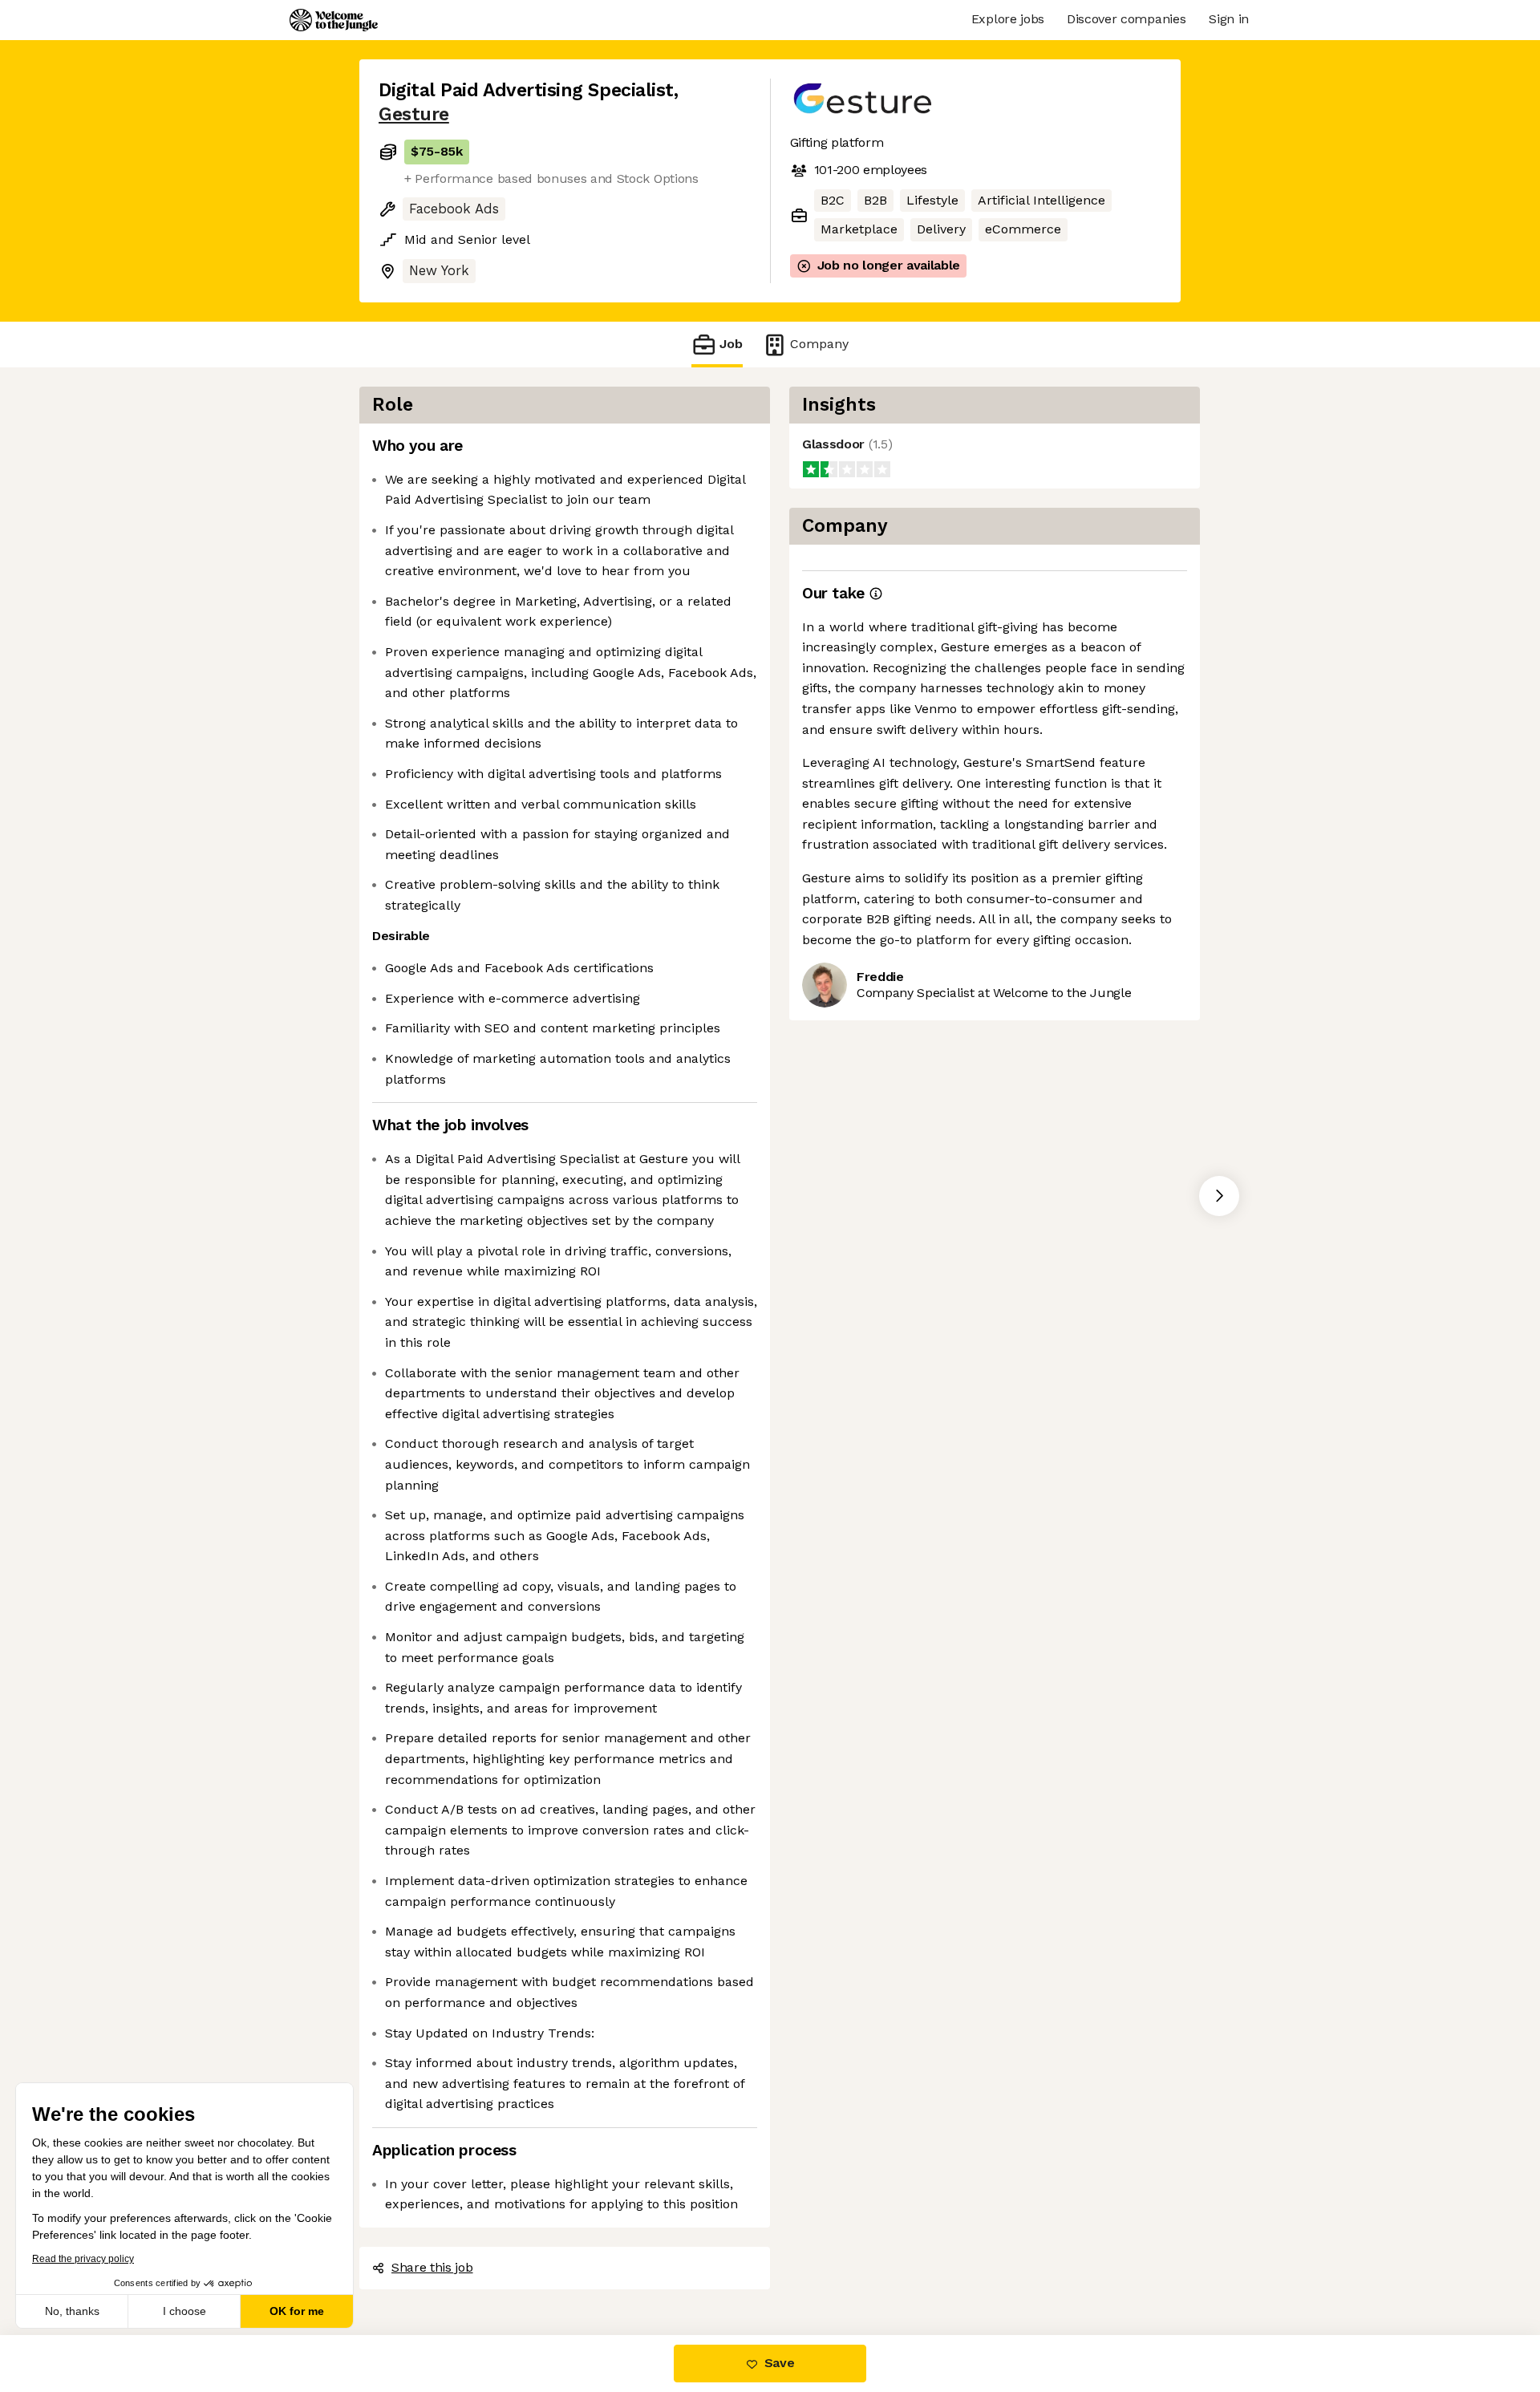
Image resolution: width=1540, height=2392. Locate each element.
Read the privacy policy (83, 2259)
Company (819, 344)
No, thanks (72, 2311)
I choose (184, 2311)
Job (731, 344)
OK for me (297, 2311)
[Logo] (334, 20)
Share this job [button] (432, 2267)
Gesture (414, 114)
